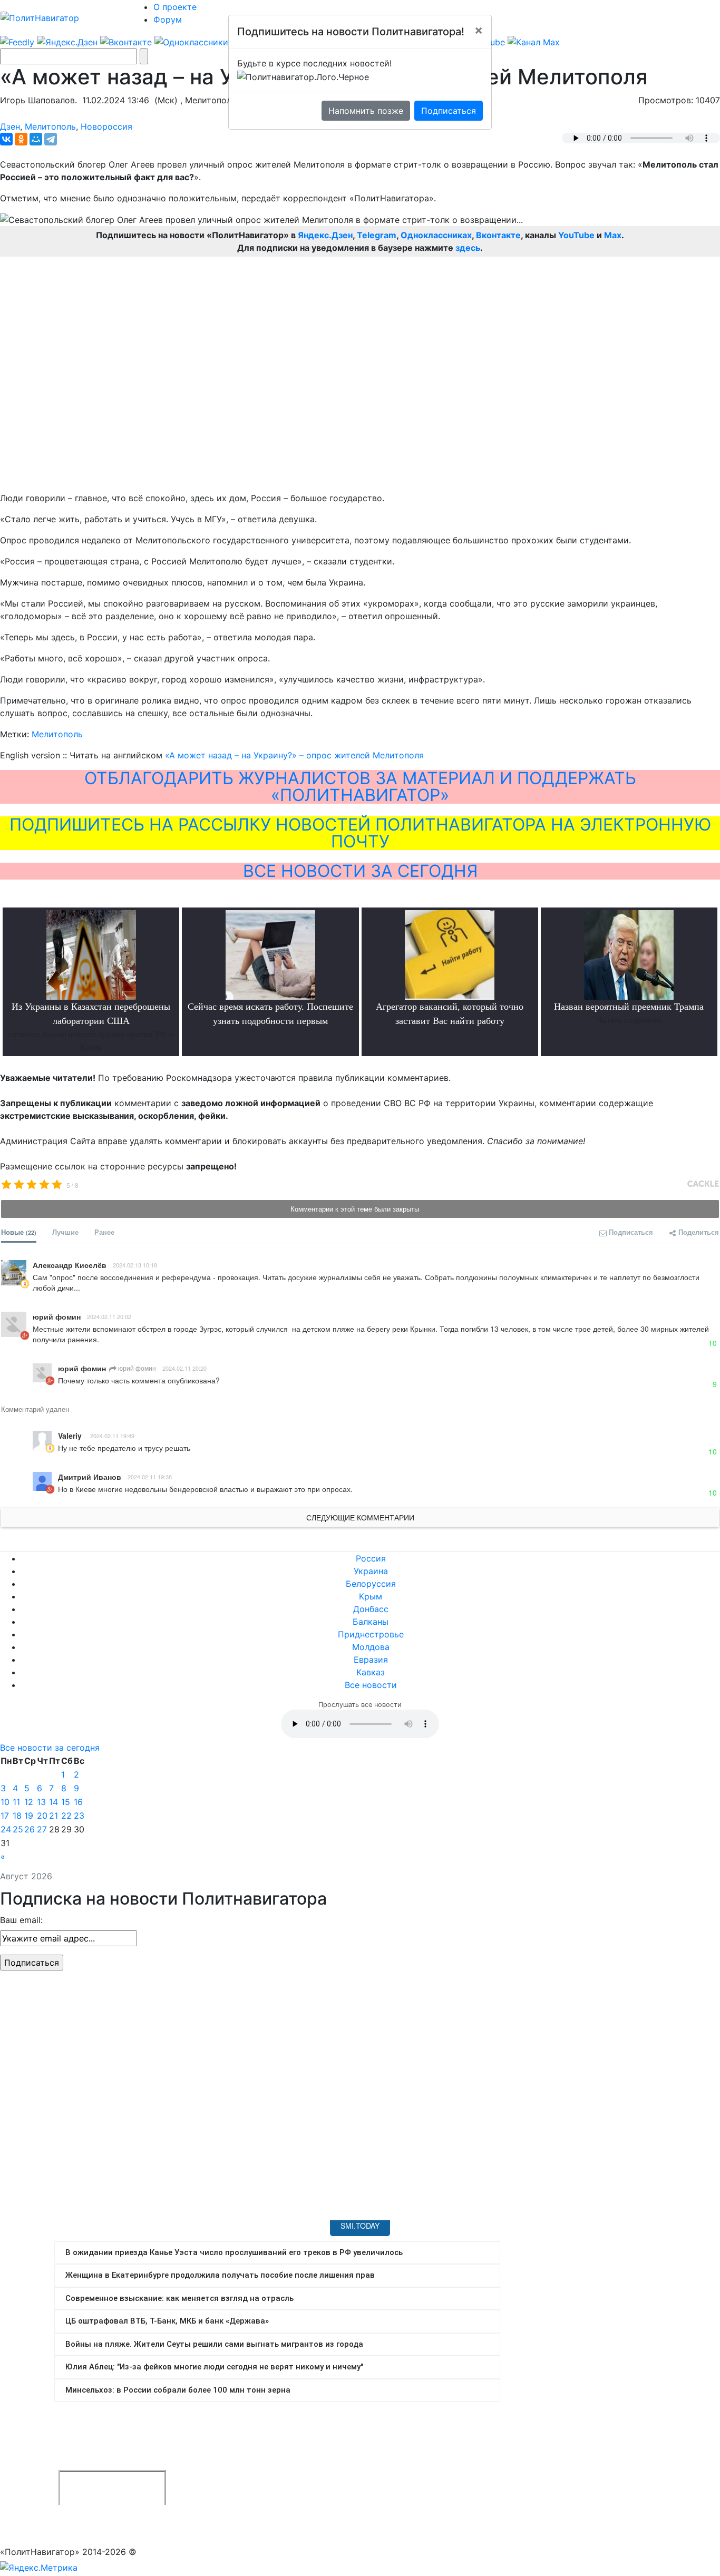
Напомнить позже (366, 111)
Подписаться (449, 111)
